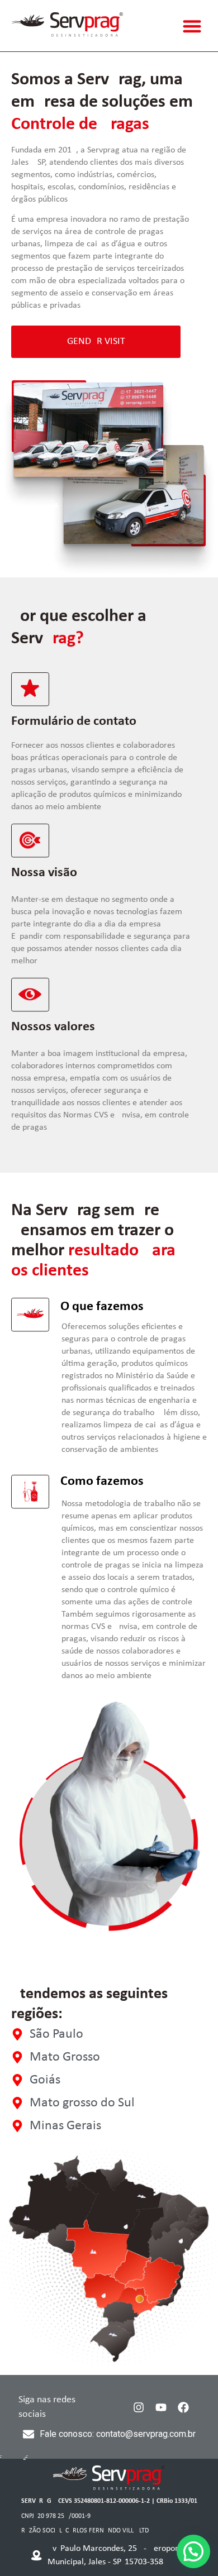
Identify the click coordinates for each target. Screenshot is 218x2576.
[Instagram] (139, 2407)
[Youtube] (161, 2407)
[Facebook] (183, 2407)
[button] (193, 26)
